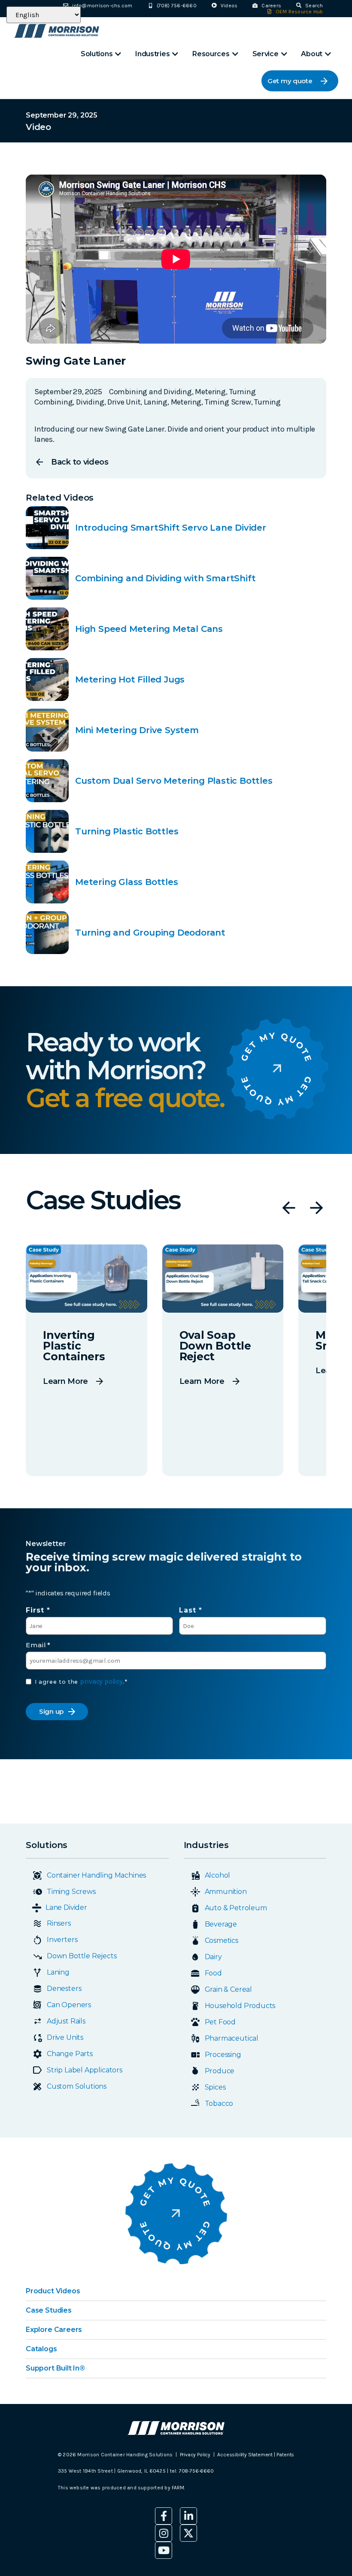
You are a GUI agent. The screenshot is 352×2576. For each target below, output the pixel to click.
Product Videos (53, 2291)
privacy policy (101, 1681)
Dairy (213, 1957)
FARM (178, 2488)
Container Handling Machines (96, 1875)
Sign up (51, 1711)
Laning (58, 1972)
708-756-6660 (196, 2471)
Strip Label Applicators (85, 2070)
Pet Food (220, 2022)
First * (38, 1610)
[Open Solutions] (118, 54)
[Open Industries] (175, 54)
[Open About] (328, 54)
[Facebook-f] (164, 2516)
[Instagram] (164, 2533)
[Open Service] (284, 54)
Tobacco (219, 2103)
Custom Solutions (77, 2086)
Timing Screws (71, 1892)
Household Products (240, 2006)
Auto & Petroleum (236, 1908)
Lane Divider (66, 1907)
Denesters (64, 1989)
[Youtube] (164, 2550)
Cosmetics (222, 1940)
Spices (215, 2087)
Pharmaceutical (232, 2038)
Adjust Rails (66, 2021)
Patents (285, 2455)
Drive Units (65, 2037)
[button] (289, 1208)
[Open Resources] (235, 54)
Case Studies (49, 2310)
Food (213, 1973)
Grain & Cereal (228, 1989)
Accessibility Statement (246, 2455)
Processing (223, 2055)
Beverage (221, 1924)
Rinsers (59, 1923)
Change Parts (70, 2054)
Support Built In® (55, 2368)
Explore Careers (54, 2330)
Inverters (62, 1940)
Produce (220, 2071)
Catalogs (41, 2349)
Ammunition (226, 1892)
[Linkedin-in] (188, 2516)
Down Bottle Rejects (82, 1956)
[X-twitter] (188, 2533)
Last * (191, 1610)
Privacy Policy (195, 2455)
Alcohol (218, 1875)
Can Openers (69, 2005)
